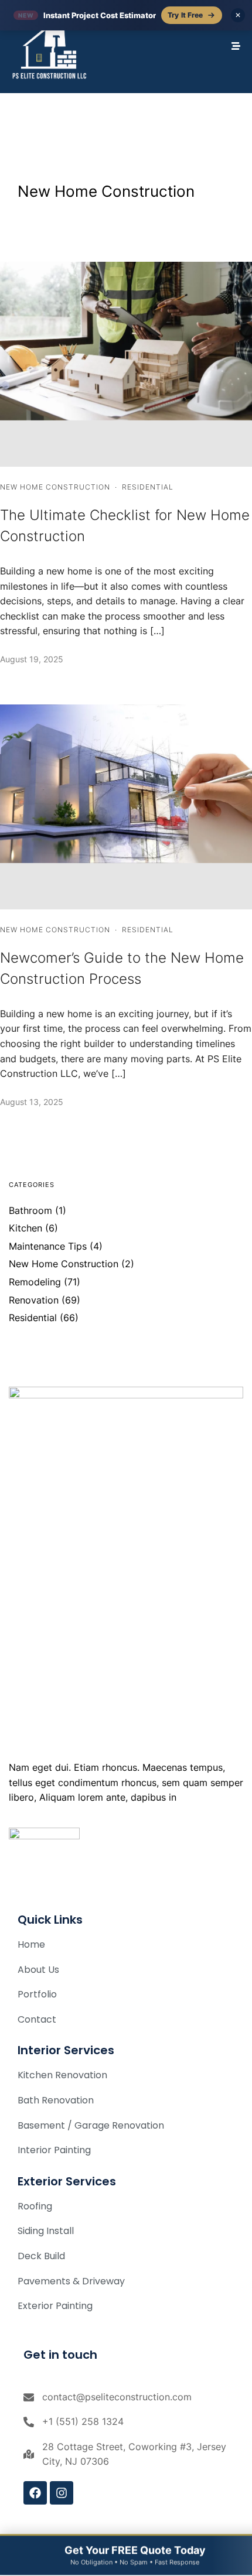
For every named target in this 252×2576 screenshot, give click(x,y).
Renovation (34, 1300)
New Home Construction (55, 487)
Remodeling (35, 1282)
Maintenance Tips (48, 1246)
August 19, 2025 (32, 659)
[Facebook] (35, 2493)
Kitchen (25, 1228)
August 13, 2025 (32, 1102)
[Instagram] (62, 2493)
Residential (148, 487)
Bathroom (30, 1210)
